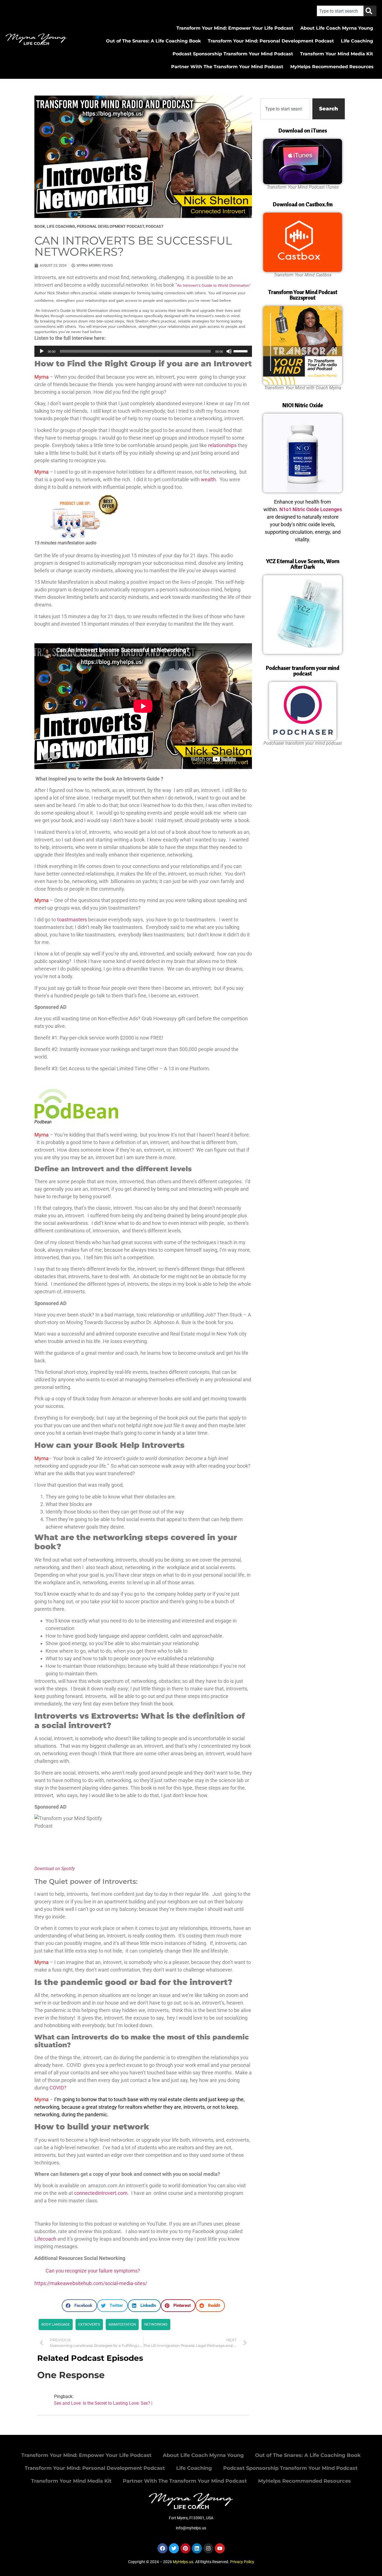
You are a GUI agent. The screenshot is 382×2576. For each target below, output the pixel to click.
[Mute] (229, 351)
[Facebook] (162, 2548)
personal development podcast (110, 226)
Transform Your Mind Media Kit (337, 54)
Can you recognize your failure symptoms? (93, 2271)
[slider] (241, 351)
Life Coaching (357, 41)
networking (156, 2324)
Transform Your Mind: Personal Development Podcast (271, 41)
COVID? (58, 2088)
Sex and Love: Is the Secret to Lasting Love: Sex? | (103, 2403)
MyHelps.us (183, 2562)
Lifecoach (45, 2239)
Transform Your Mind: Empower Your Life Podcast (235, 28)
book (40, 226)
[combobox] (340, 11)
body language (56, 2324)
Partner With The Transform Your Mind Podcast (227, 67)
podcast (155, 226)
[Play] (42, 351)
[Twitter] (174, 2548)
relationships (222, 445)
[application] (143, 351)
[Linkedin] (197, 2548)
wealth (208, 479)
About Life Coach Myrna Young (337, 28)
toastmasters (72, 920)
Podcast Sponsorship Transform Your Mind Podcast (233, 54)
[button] (79, 2306)
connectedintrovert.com (101, 2193)
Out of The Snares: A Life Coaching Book (153, 41)
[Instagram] (208, 2548)
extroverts (89, 2324)
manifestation (122, 2324)
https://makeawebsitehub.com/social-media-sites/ (91, 2283)
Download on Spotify (55, 1869)
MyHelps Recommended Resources (332, 67)
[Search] (370, 11)
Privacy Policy (242, 2562)
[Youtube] (220, 2548)
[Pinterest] (185, 2548)
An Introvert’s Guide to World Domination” (214, 285)
